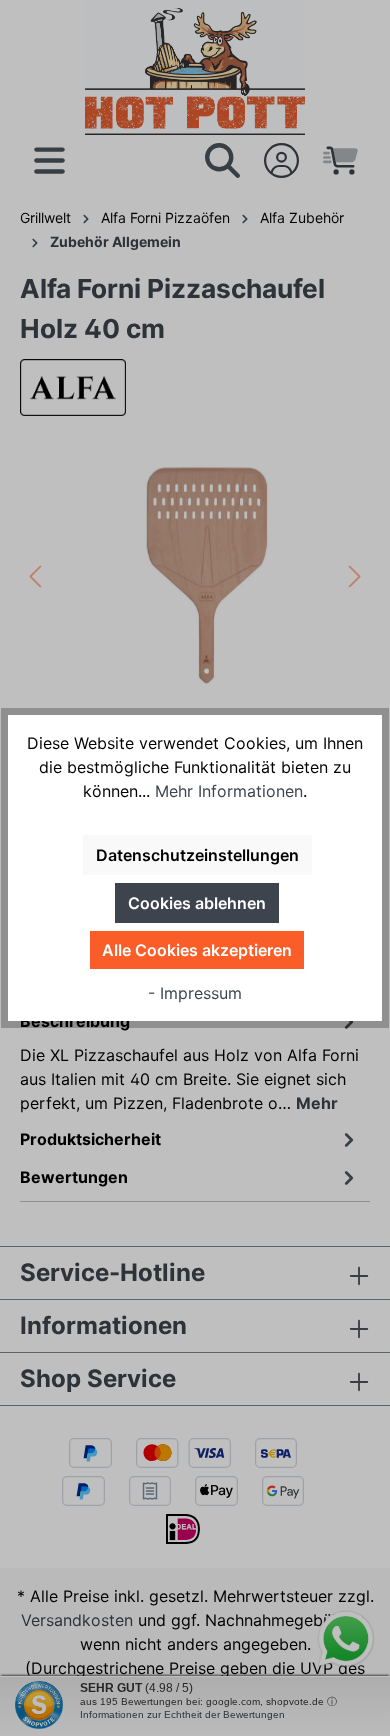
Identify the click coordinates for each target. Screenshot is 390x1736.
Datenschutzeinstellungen (197, 855)
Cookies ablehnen (197, 903)
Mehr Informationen (229, 791)
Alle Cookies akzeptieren (197, 950)
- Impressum (195, 993)
